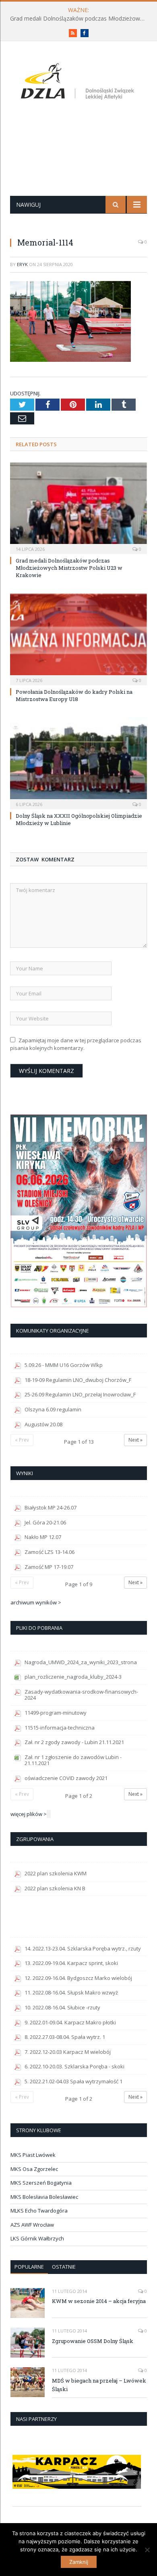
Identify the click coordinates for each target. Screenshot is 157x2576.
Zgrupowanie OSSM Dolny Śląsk (93, 2341)
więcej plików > (29, 1814)
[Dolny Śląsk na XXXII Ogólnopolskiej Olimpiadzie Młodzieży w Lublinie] (78, 762)
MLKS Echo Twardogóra (39, 2211)
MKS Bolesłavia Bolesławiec (44, 2197)
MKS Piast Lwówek (33, 2155)
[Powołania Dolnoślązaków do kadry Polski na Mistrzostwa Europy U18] (78, 638)
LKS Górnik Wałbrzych (37, 2238)
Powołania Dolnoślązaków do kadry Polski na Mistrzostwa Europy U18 (74, 695)
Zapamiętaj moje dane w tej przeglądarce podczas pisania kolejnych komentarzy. (76, 1044)
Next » (135, 1440)
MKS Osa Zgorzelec (34, 2169)
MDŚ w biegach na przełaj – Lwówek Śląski (99, 2385)
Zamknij (79, 2562)
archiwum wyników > (36, 1602)
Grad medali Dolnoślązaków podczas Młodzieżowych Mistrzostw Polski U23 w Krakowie (81, 19)
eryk (22, 264)
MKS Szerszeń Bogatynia (41, 2183)
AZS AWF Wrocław (32, 2225)
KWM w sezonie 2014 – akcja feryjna (99, 2301)
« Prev (22, 1440)
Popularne (29, 2267)
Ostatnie (64, 2267)
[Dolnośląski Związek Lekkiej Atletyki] (79, 83)
